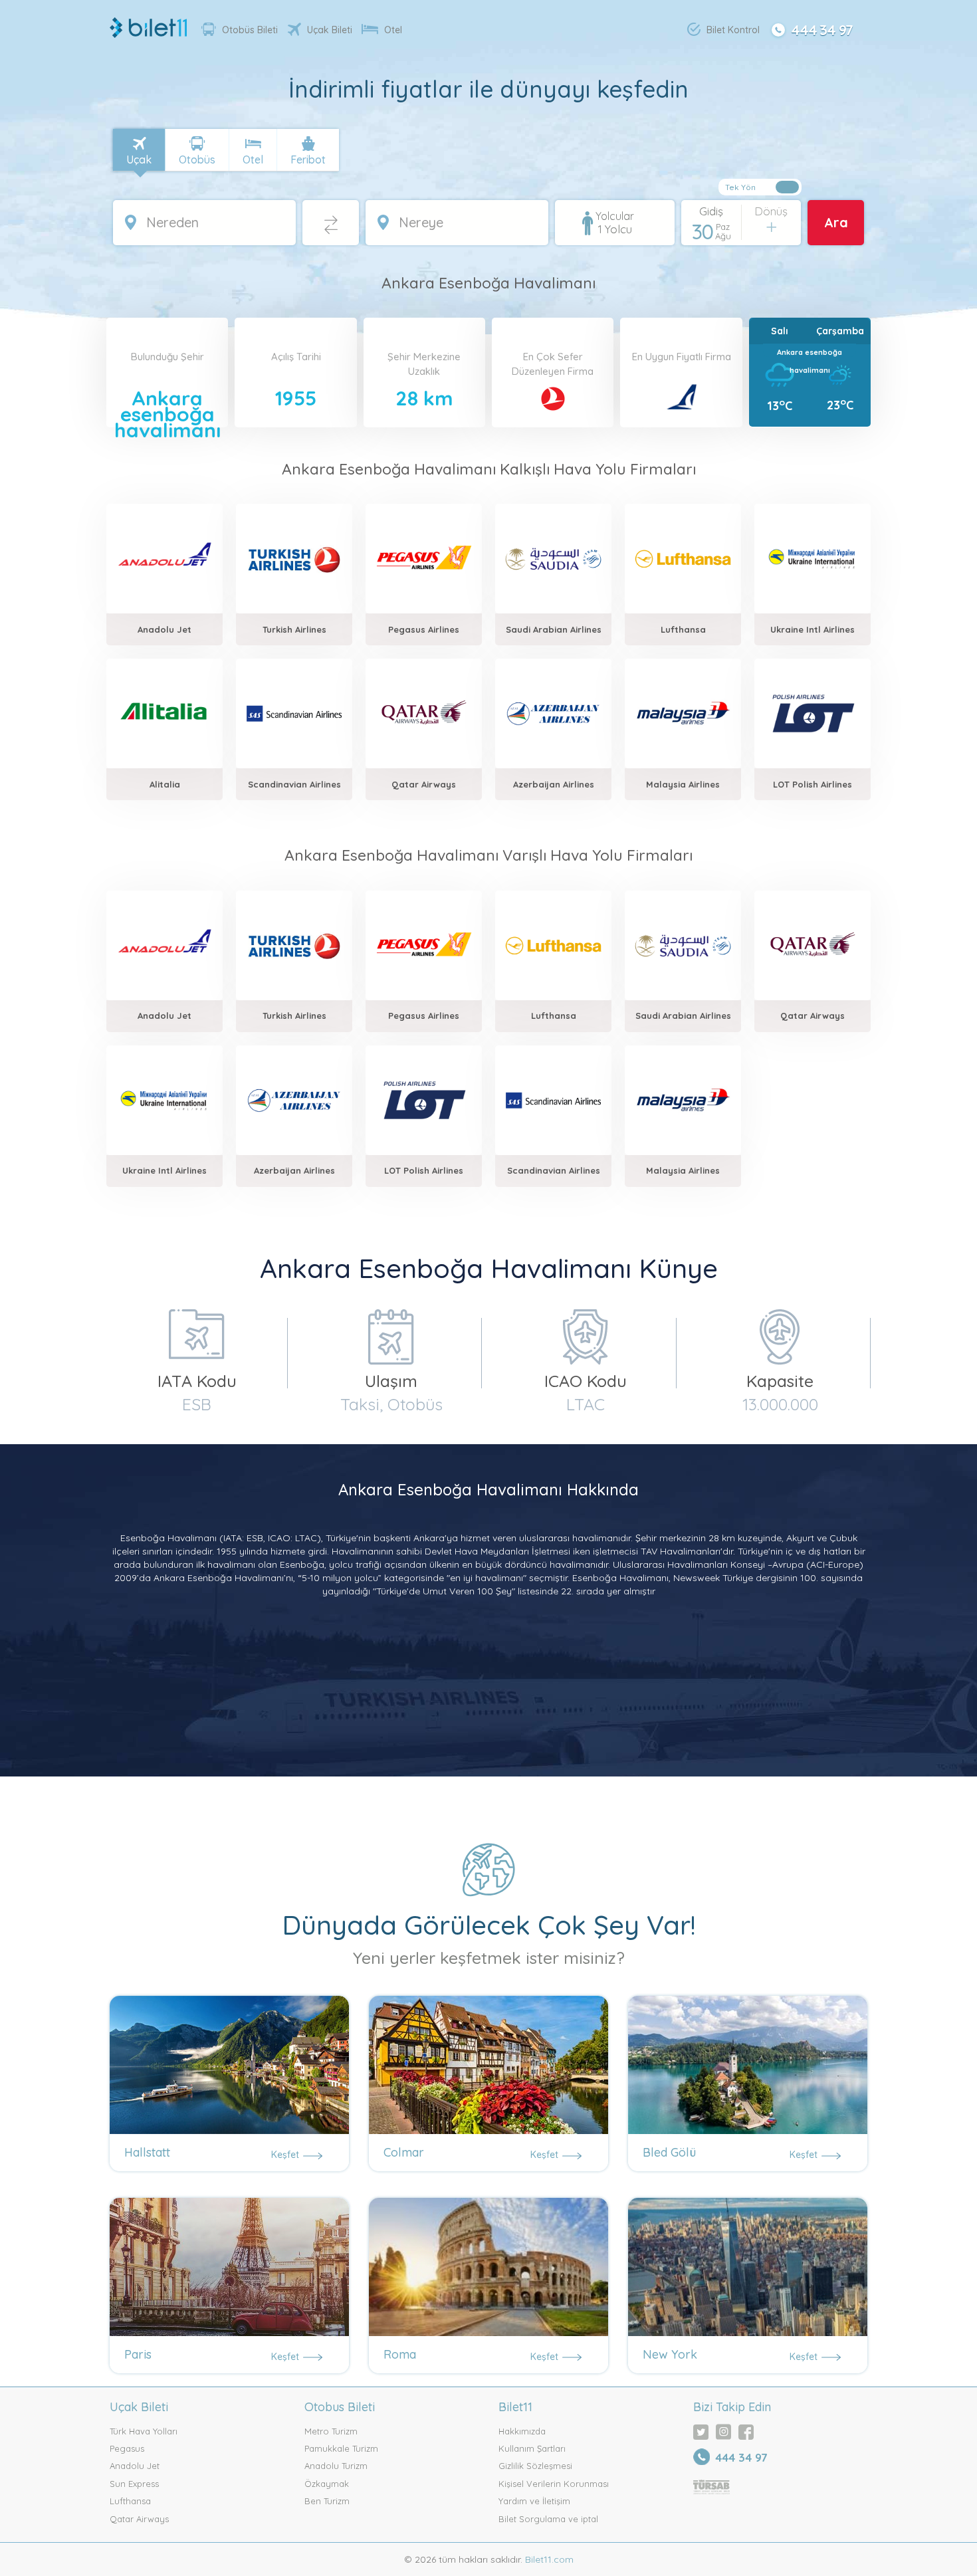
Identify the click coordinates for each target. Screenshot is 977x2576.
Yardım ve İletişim (534, 2501)
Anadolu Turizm (336, 2466)
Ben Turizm (327, 2501)
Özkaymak (327, 2484)
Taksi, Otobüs (391, 1404)
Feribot (308, 160)
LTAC (586, 1404)
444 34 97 (822, 29)
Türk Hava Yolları (144, 2431)
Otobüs (197, 160)
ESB (197, 1404)
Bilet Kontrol (733, 30)
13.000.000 (780, 1404)
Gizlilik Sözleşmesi (535, 2466)
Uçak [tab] (139, 160)
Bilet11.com (548, 2559)
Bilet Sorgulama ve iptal (548, 2519)
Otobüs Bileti (250, 30)
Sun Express (134, 2484)
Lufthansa (130, 2501)
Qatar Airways (139, 2519)
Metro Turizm (331, 2431)
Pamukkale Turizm (341, 2448)
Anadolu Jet (135, 2466)
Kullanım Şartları (532, 2448)
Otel (393, 30)
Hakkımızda (522, 2431)
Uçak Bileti (330, 30)
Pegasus (127, 2448)
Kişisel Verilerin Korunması (554, 2484)
